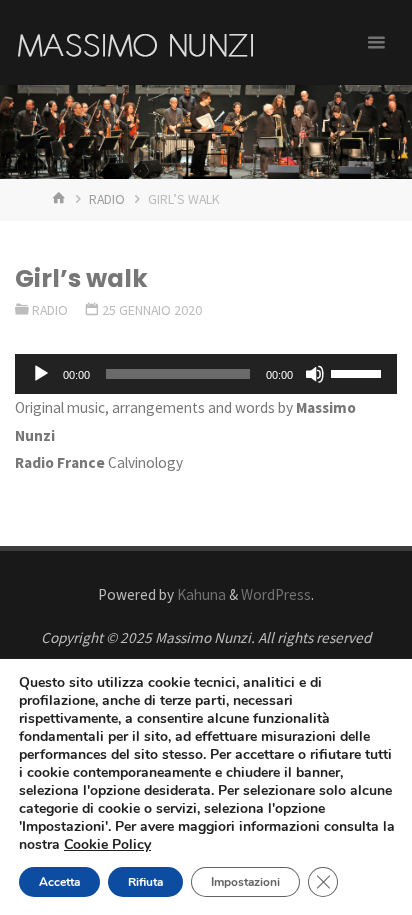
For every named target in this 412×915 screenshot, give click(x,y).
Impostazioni (245, 882)
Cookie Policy (107, 844)
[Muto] (315, 374)
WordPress (276, 594)
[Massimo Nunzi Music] (135, 42)
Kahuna (200, 594)
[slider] (359, 372)
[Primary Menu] (376, 42)
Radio (107, 199)
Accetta (59, 882)
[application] (205, 374)
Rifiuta (145, 882)
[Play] (41, 374)
